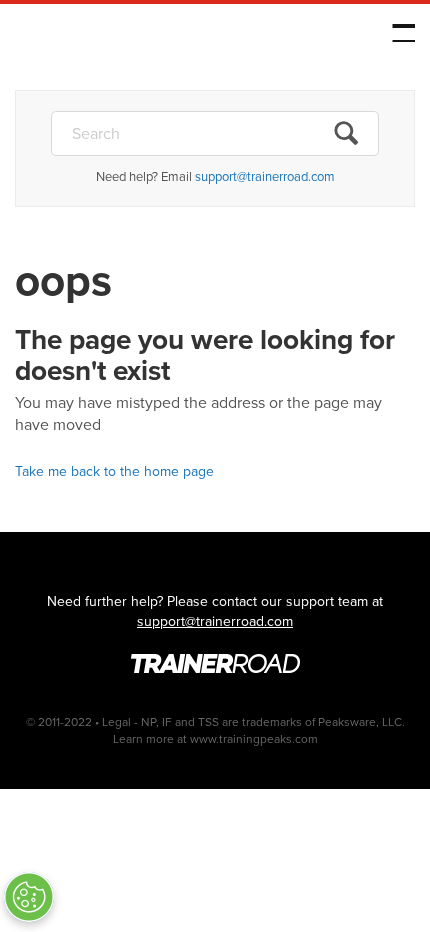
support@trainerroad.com (265, 176)
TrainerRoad (140, 37)
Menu (403, 33)
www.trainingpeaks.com (254, 739)
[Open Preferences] (29, 897)
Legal (116, 722)
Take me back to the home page (114, 472)
